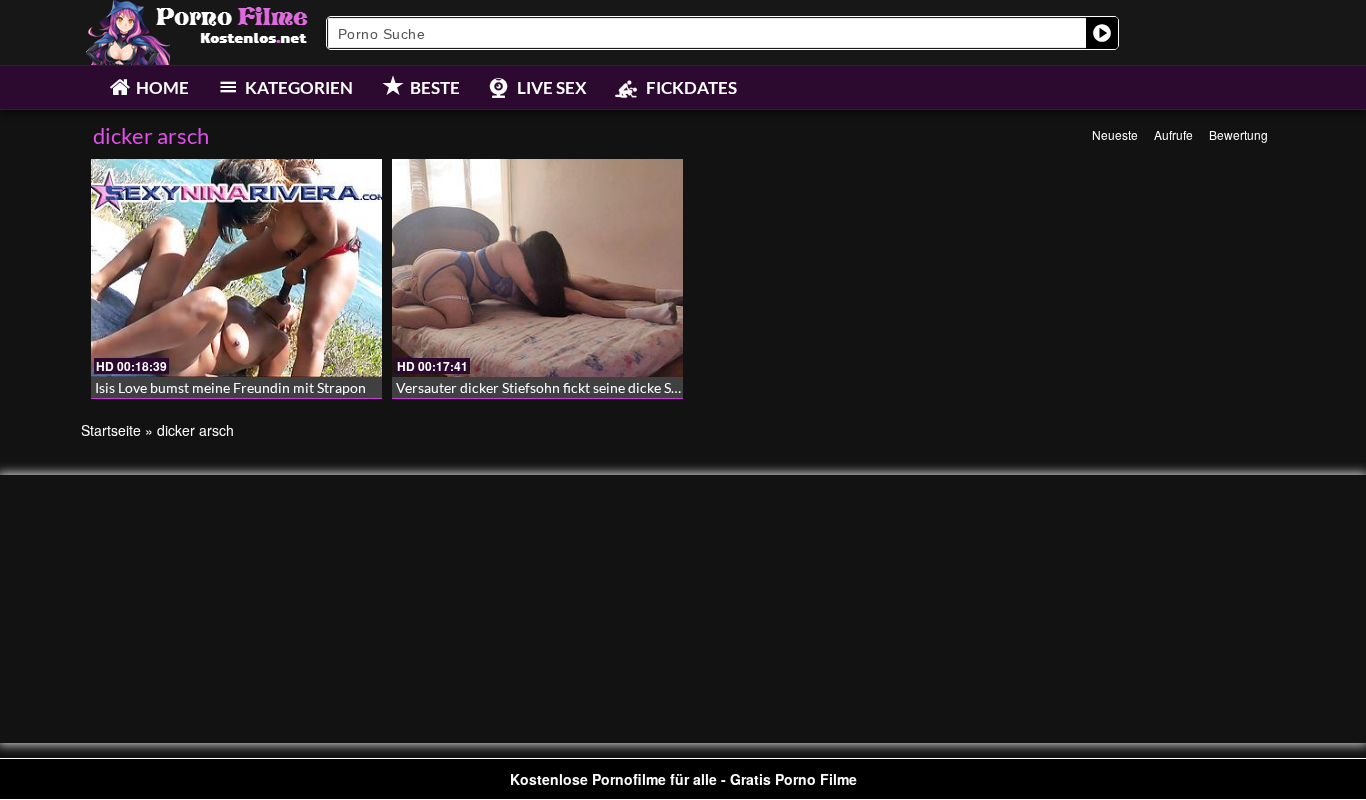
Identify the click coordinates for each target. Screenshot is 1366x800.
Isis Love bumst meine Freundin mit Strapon (230, 387)
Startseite (111, 430)
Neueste (1115, 134)
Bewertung (1238, 134)
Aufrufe (1173, 134)
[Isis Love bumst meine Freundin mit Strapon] (236, 268)
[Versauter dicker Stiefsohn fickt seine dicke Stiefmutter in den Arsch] (537, 268)
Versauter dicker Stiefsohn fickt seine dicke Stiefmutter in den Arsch (606, 387)
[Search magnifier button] (1102, 33)
